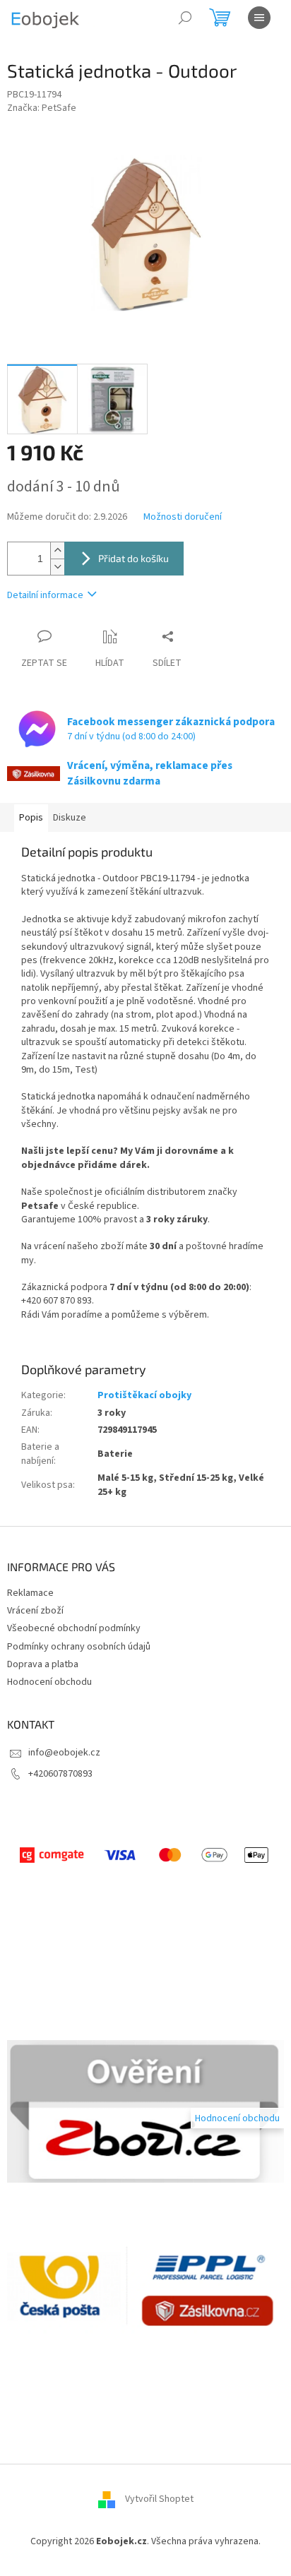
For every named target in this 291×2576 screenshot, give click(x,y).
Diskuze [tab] (70, 818)
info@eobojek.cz (64, 1753)
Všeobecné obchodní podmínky (74, 1628)
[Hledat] (185, 18)
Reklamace (30, 1593)
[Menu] (259, 18)
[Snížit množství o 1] (57, 567)
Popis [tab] (31, 818)
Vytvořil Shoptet (159, 2500)
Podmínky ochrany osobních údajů (79, 1647)
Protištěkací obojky (144, 1395)
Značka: (42, 108)
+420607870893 (60, 1774)
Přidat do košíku (133, 558)
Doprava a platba (43, 1664)
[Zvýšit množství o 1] (57, 550)
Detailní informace (45, 595)
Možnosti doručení (183, 517)
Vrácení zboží (35, 1611)
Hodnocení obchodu (49, 1682)
